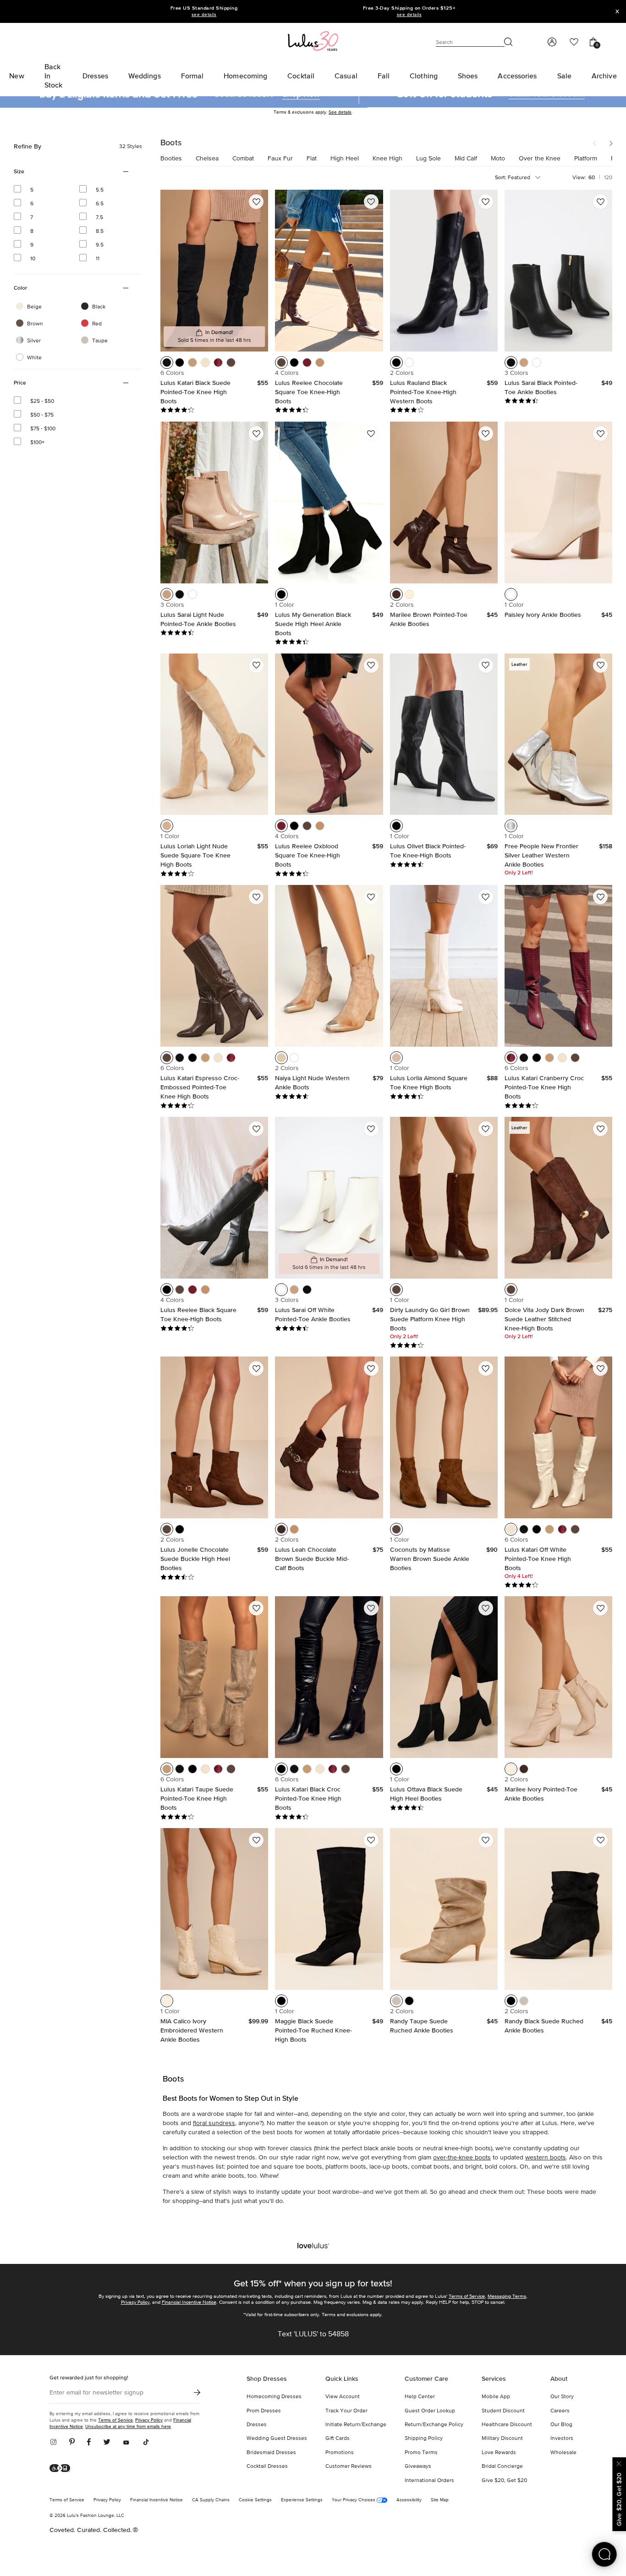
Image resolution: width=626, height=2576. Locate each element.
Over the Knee (540, 159)
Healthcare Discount (507, 2425)
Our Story (562, 2397)
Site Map (440, 2500)
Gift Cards (338, 2439)
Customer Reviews (349, 2466)
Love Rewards (499, 2453)
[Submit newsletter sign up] (197, 2392)
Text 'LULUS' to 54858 (313, 2334)
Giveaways (418, 2466)
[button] (598, 144)
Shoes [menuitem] (468, 76)
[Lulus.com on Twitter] (107, 2443)
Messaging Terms (507, 2296)
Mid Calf (466, 159)
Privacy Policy (135, 2302)
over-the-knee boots (462, 2158)
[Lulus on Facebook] (89, 2443)
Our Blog (561, 2425)
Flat (312, 159)
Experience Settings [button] (302, 2500)
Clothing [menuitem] (424, 76)
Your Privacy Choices (354, 2500)
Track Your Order (346, 2411)
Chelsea (207, 159)
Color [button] (32, 288)
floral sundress (214, 2123)
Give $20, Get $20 (504, 2481)
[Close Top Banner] (617, 11)
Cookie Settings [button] (255, 2500)
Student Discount (503, 2411)
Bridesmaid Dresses (271, 2453)
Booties (171, 159)
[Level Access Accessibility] (63, 2469)
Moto (498, 159)
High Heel (345, 159)
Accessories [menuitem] (517, 76)
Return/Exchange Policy (434, 2425)
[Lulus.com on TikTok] (146, 2443)
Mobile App (496, 2397)
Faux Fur (280, 159)
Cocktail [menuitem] (301, 76)
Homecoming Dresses (274, 2397)
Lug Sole (428, 159)
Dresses (257, 2425)
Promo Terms (421, 2453)
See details (340, 112)
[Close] (619, 2463)
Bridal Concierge (502, 2466)
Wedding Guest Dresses (277, 2439)
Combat (243, 159)
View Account (343, 2397)
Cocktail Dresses (267, 2466)
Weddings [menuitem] (145, 76)
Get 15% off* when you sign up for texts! (313, 2283)
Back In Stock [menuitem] (54, 76)
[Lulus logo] (313, 41)
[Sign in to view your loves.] (574, 42)
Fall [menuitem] (384, 76)
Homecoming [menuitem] (245, 76)
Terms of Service (467, 2296)
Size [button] (32, 172)
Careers (560, 2411)
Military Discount (502, 2439)
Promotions (340, 2453)
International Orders (429, 2481)
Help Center (420, 2397)
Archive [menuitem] (604, 76)
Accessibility (409, 2500)
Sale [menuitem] (564, 76)
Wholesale (563, 2453)
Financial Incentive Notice (189, 2302)
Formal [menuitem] (192, 76)
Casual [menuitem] (346, 76)
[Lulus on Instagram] (56, 2443)
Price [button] (32, 383)
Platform (586, 159)
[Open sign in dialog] (552, 42)
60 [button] (592, 177)
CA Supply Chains (211, 2500)
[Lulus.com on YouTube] (126, 2443)
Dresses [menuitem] (95, 76)
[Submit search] (509, 42)
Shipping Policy (424, 2439)
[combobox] (527, 178)
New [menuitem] (16, 76)
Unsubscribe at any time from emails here (128, 2426)
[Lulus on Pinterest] (72, 2443)
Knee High (387, 159)
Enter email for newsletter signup (96, 2393)
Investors (562, 2439)
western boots (546, 2158)
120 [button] (608, 178)
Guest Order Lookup (430, 2411)
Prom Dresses (264, 2411)
